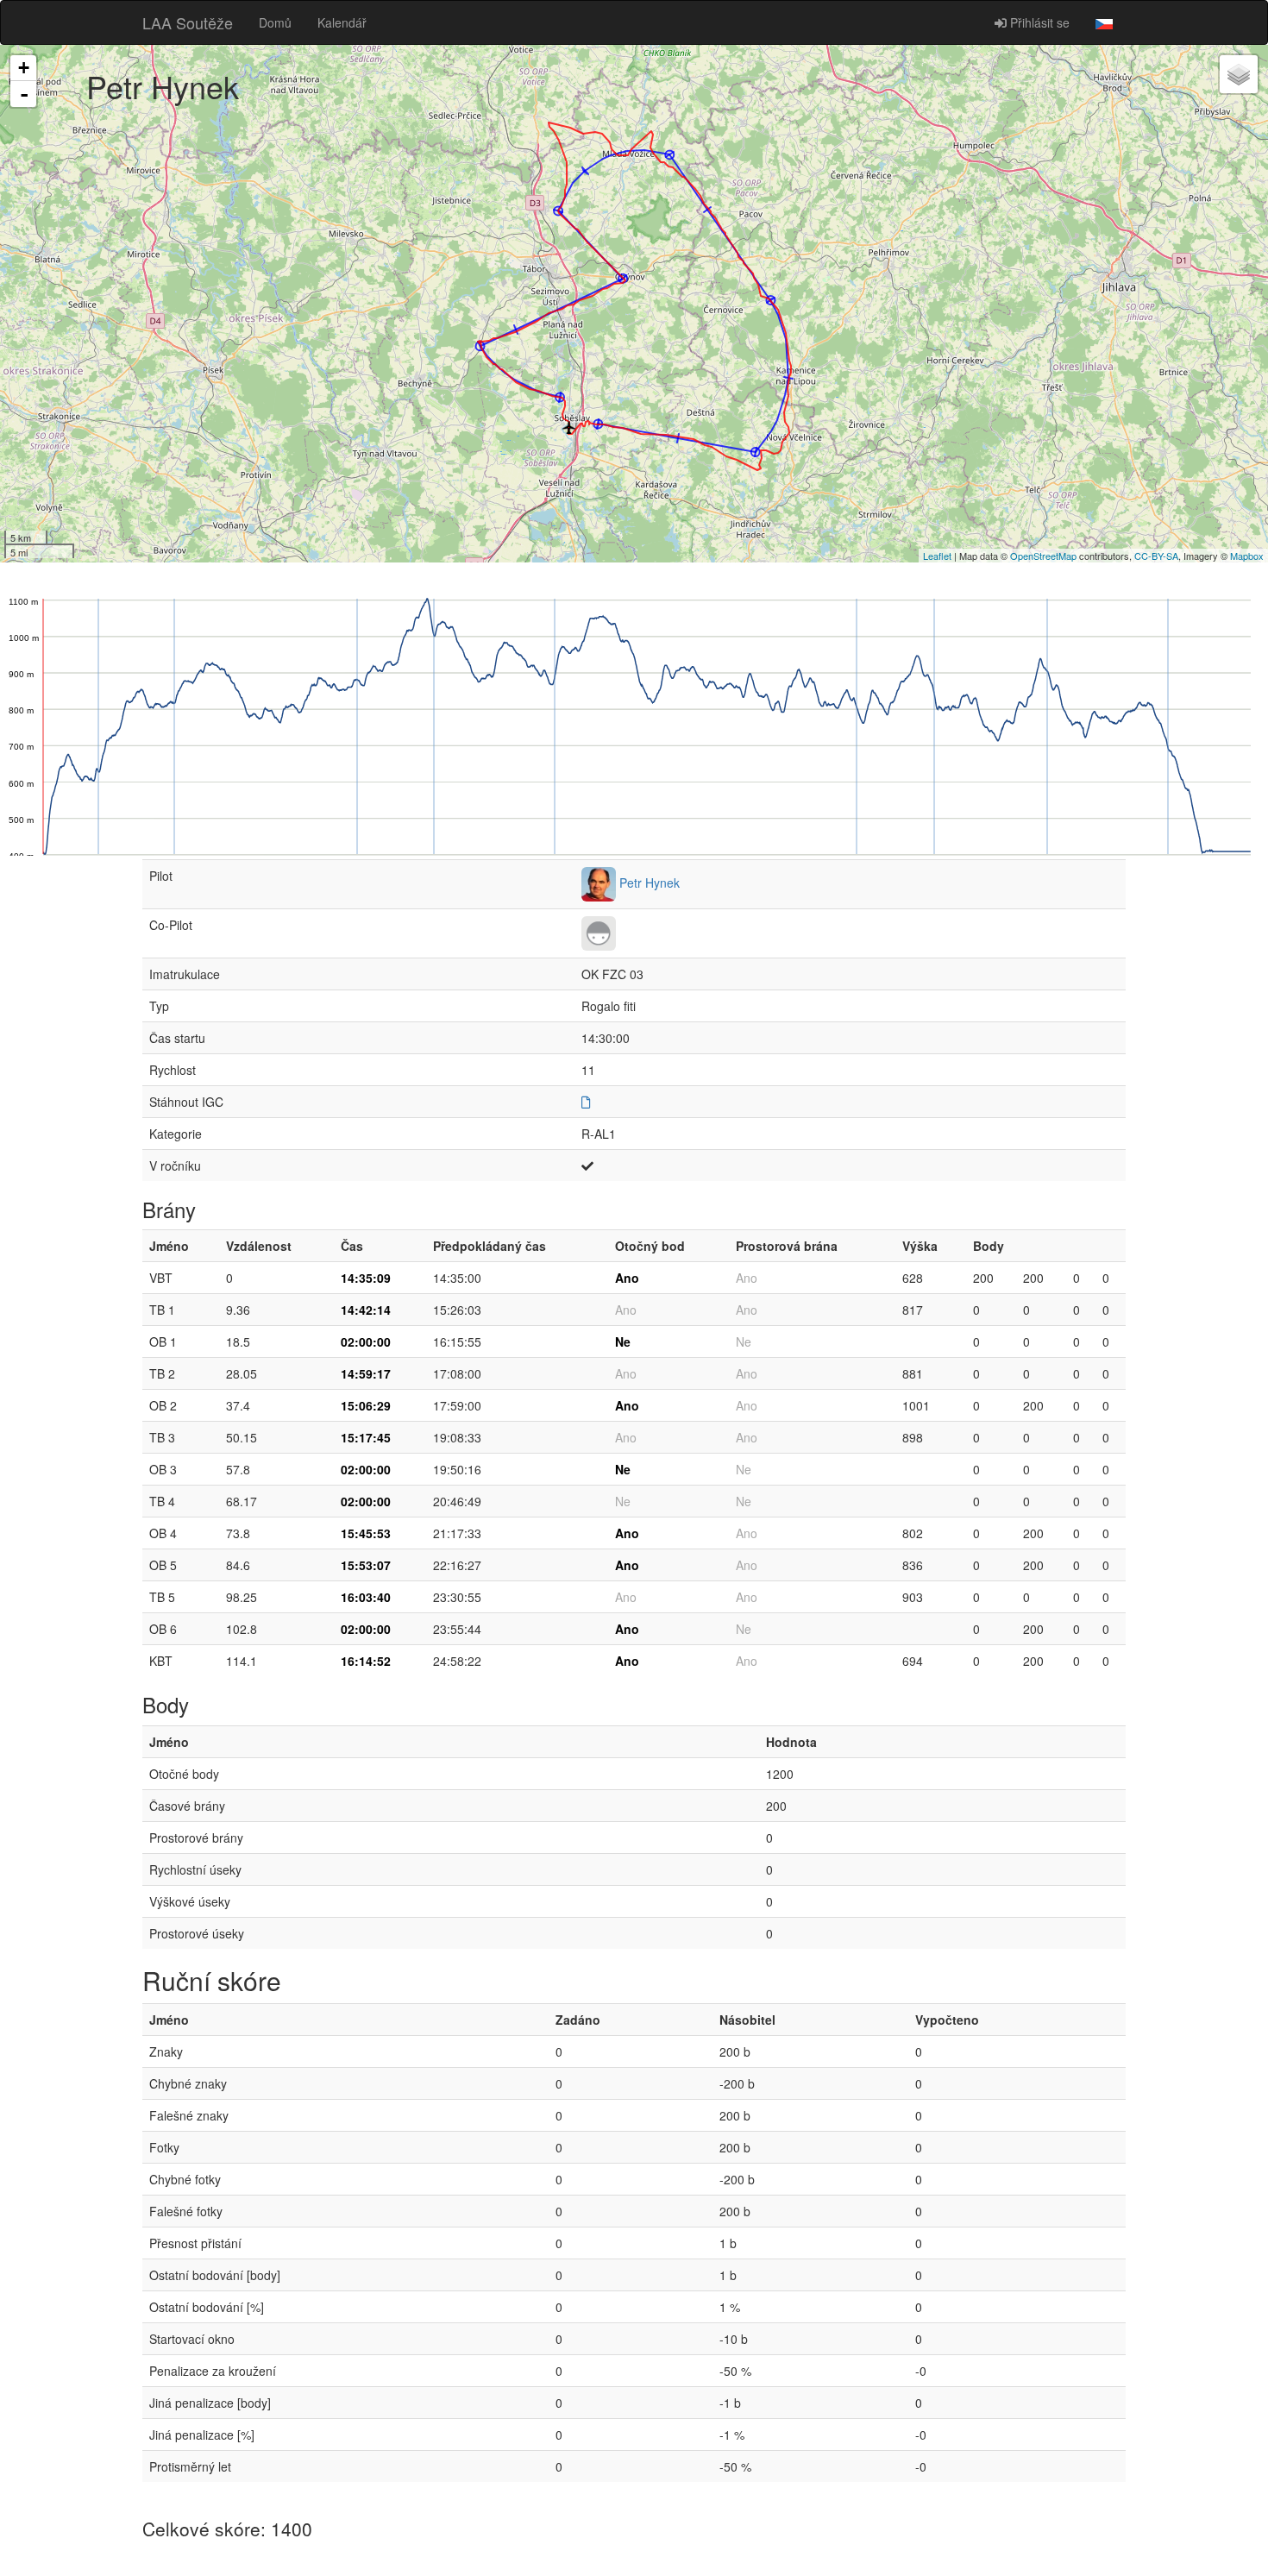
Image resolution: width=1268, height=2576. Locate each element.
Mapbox (1247, 556)
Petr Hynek (650, 883)
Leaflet (937, 556)
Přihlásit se (1038, 22)
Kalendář (342, 22)
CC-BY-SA (1156, 556)
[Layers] (1239, 74)
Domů (275, 22)
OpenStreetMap (1043, 556)
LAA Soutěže (188, 22)
